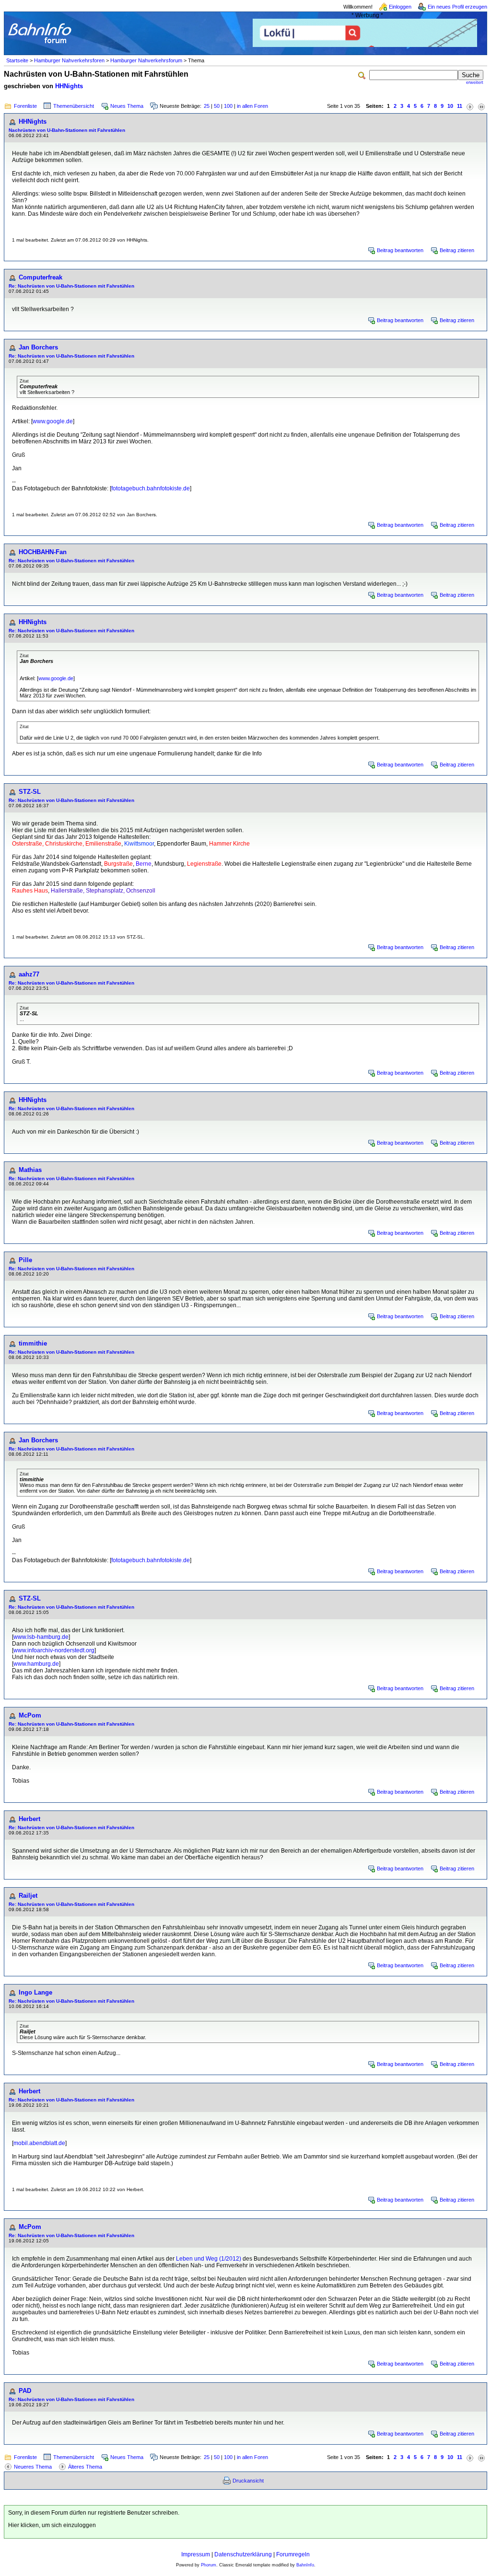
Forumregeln (293, 2554)
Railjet (28, 1896)
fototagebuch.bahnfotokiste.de (151, 488)
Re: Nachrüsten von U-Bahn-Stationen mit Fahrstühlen (71, 286)
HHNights (69, 86)
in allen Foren (252, 106)
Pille (25, 1260)
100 (228, 106)
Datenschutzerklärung (243, 2554)
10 (450, 106)
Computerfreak (41, 277)
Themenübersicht (74, 106)
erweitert (475, 82)
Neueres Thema (33, 2467)
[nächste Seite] (470, 106)
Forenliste (25, 106)
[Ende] (481, 106)
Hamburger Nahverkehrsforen (69, 60)
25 (207, 106)
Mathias (30, 1170)
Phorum (209, 2565)
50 (217, 106)
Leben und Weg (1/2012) (209, 2259)
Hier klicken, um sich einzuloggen (52, 2525)
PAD (25, 2391)
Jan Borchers (38, 347)
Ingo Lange (35, 1992)
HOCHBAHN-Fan (43, 552)
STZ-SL (30, 792)
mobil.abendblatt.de (39, 2143)
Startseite (17, 60)
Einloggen (400, 7)
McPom (30, 1715)
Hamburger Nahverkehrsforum (146, 60)
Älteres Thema (85, 2467)
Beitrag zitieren (457, 250)
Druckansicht (248, 2481)
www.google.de (53, 421)
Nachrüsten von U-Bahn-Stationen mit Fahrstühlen (67, 130)
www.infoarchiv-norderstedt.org (54, 1650)
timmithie (33, 1343)
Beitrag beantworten (400, 250)
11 (460, 106)
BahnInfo (305, 2565)
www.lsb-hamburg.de (41, 1637)
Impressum (196, 2554)
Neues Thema (127, 106)
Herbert (29, 1819)
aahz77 (29, 974)
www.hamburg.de (36, 1664)
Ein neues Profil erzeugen (457, 7)
